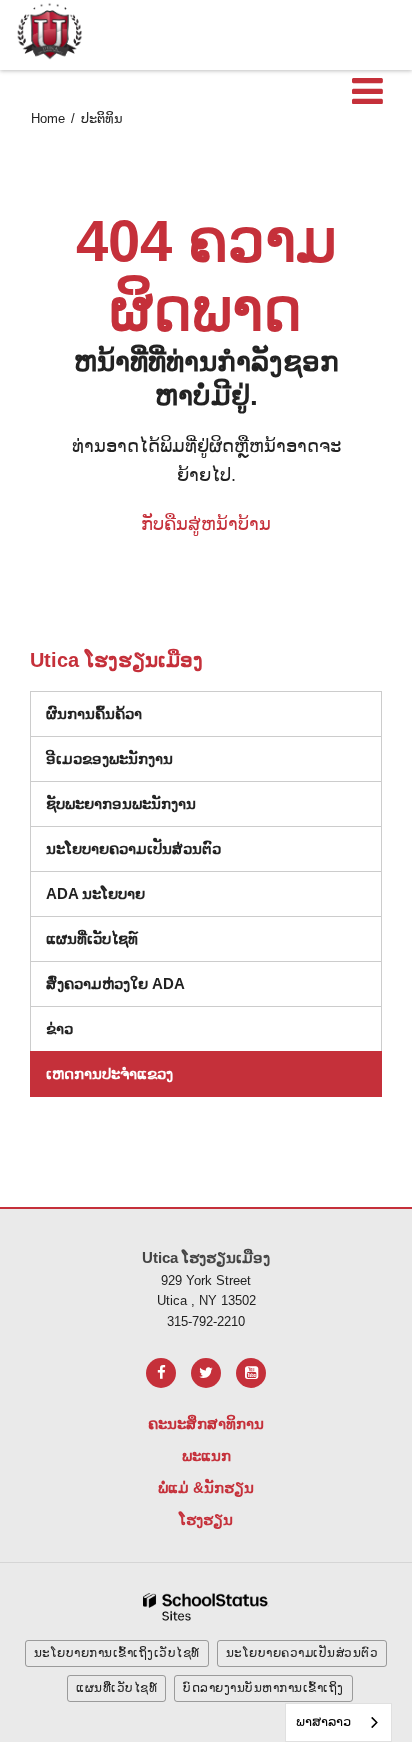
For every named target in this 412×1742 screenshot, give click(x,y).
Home (48, 118)
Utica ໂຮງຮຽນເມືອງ (116, 660)
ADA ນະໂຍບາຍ (95, 893)
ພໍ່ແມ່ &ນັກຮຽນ (206, 1487)
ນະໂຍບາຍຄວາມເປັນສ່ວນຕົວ (133, 848)
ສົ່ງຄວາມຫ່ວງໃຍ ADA (115, 983)
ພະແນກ (206, 1455)
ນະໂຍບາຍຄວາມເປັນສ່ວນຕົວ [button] (302, 1653)
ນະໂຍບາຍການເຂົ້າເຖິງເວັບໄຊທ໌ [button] (117, 1653)
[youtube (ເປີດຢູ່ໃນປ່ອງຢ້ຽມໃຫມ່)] (251, 1373)
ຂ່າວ (59, 1028)
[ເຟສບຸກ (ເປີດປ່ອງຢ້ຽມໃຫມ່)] (161, 1373)
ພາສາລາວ (323, 1721)
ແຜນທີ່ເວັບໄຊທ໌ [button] (116, 1688)
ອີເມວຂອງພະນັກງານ (109, 758)
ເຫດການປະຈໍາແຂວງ (109, 1073)
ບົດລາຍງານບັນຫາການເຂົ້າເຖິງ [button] (263, 1688)
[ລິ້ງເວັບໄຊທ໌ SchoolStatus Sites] (206, 1607)
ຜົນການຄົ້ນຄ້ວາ (94, 713)
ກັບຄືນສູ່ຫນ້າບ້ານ (206, 524)
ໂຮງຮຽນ (206, 1519)
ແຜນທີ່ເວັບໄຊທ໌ (92, 938)
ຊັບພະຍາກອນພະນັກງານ (121, 803)
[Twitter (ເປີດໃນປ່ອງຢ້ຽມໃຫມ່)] (206, 1373)
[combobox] (338, 1722)
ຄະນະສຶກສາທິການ (206, 1423)
